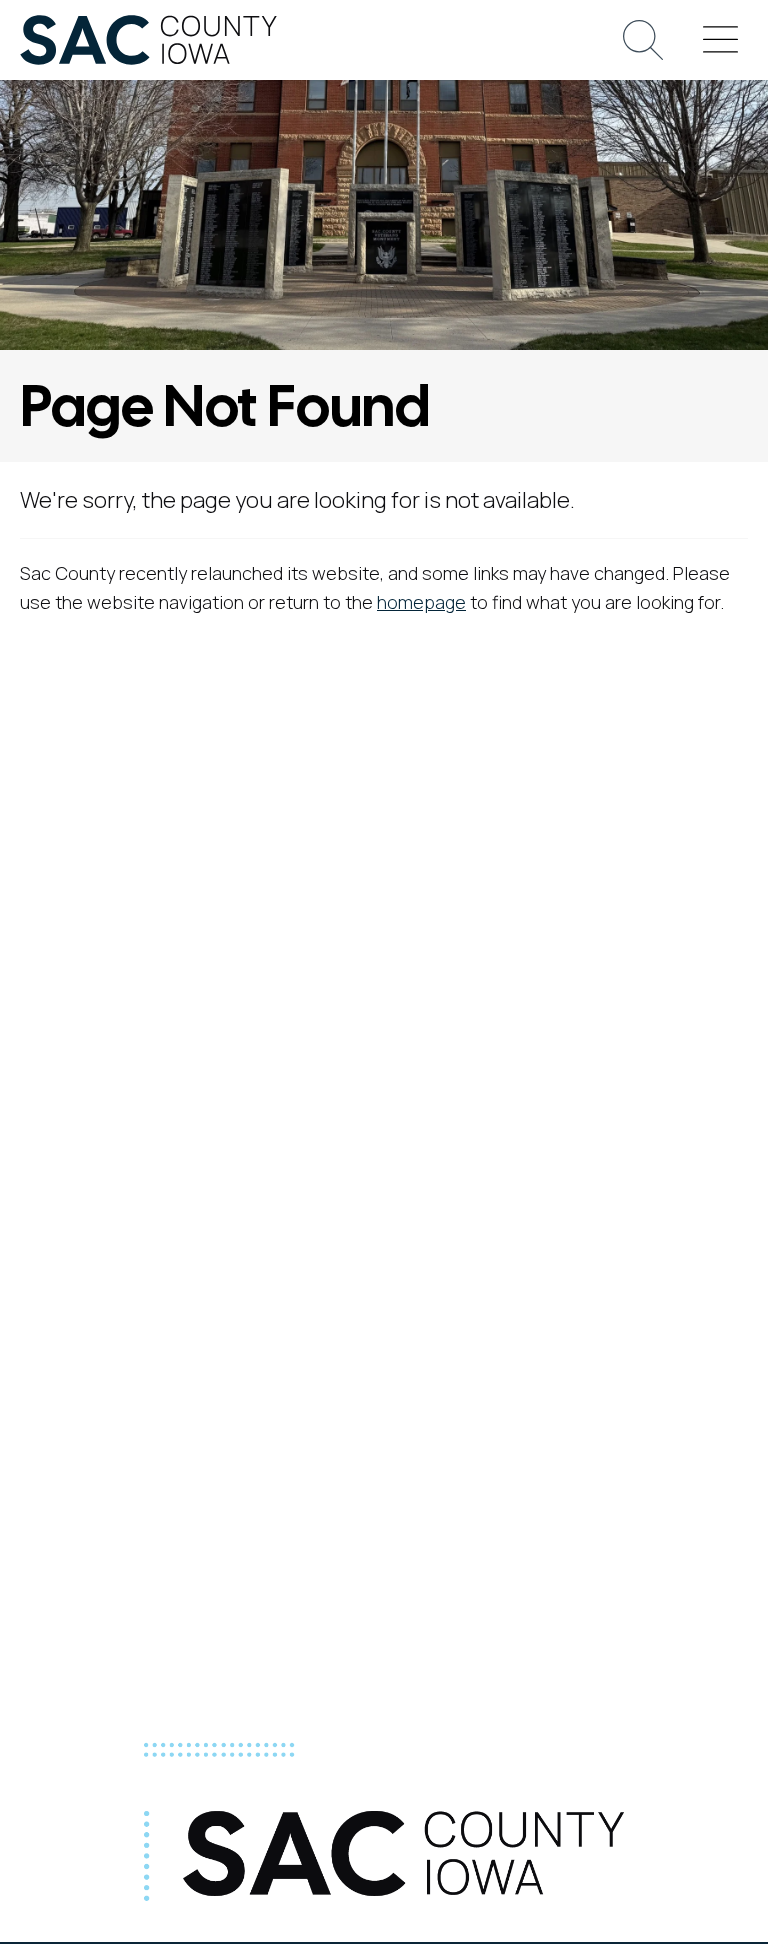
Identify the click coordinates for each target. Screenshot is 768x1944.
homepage (421, 602)
